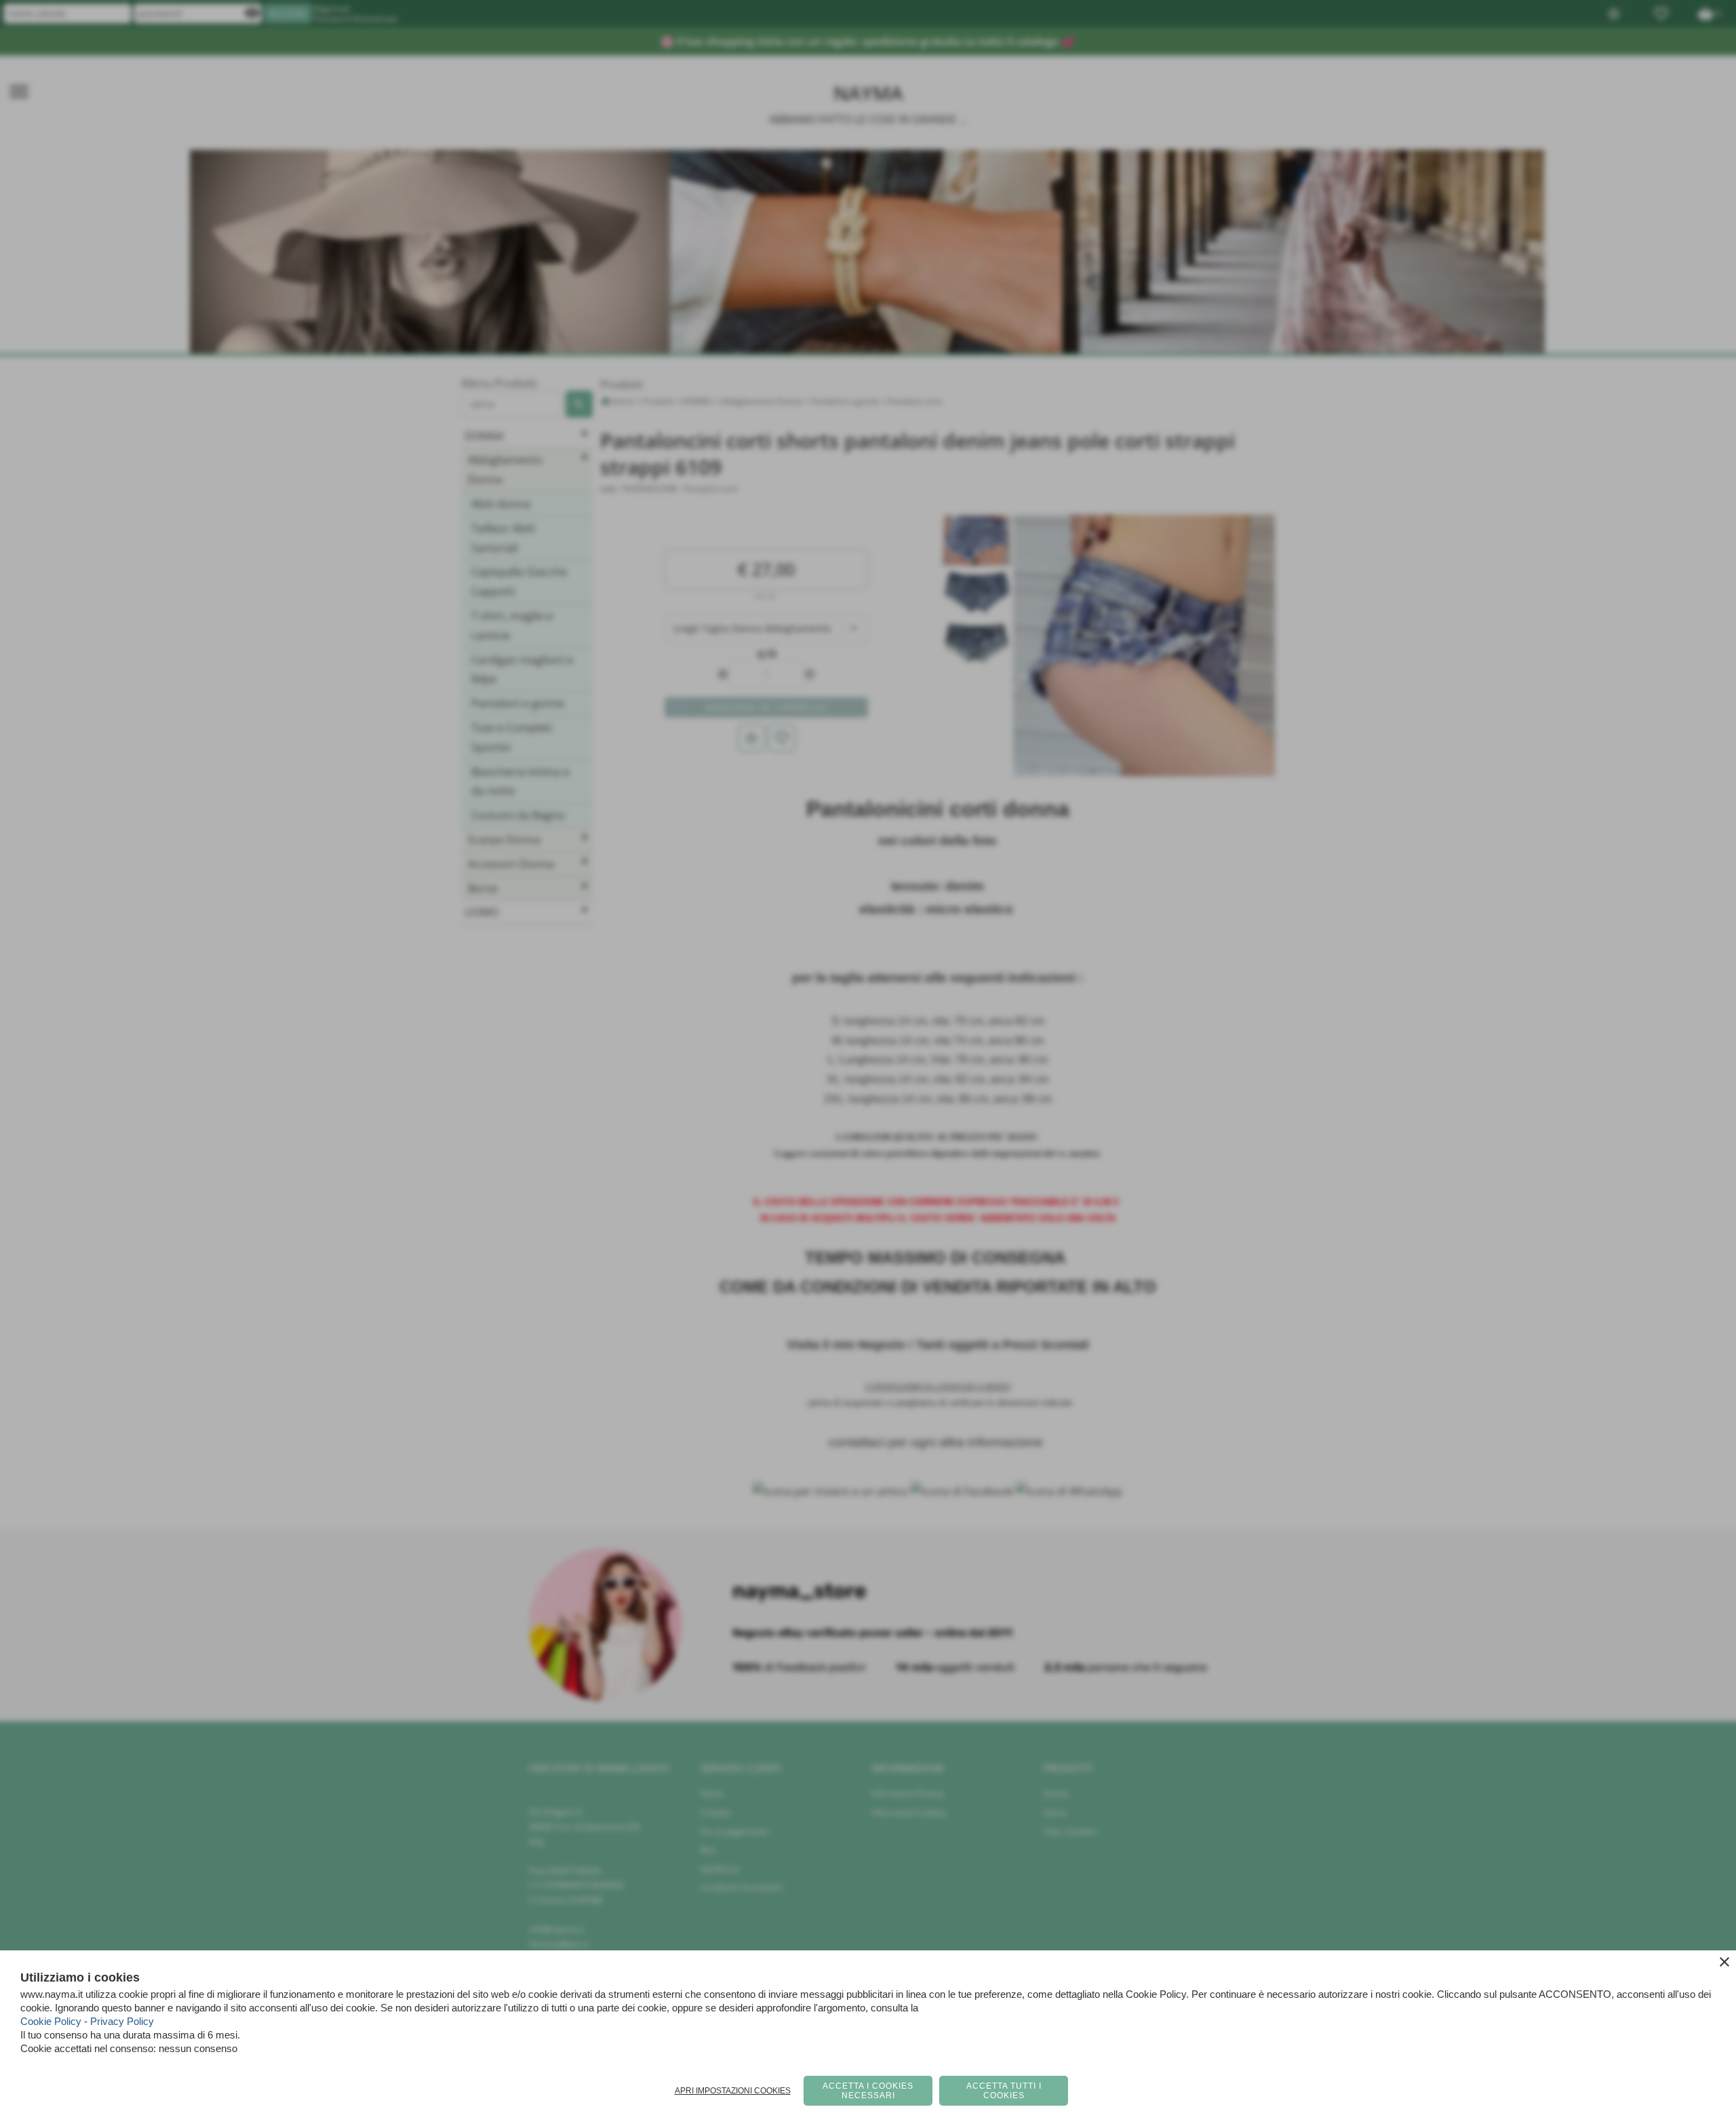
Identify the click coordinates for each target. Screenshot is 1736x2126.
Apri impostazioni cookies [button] (733, 2091)
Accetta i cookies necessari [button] (868, 2091)
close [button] (1724, 1962)
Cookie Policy (51, 2021)
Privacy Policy (122, 2021)
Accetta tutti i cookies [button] (1004, 2091)
